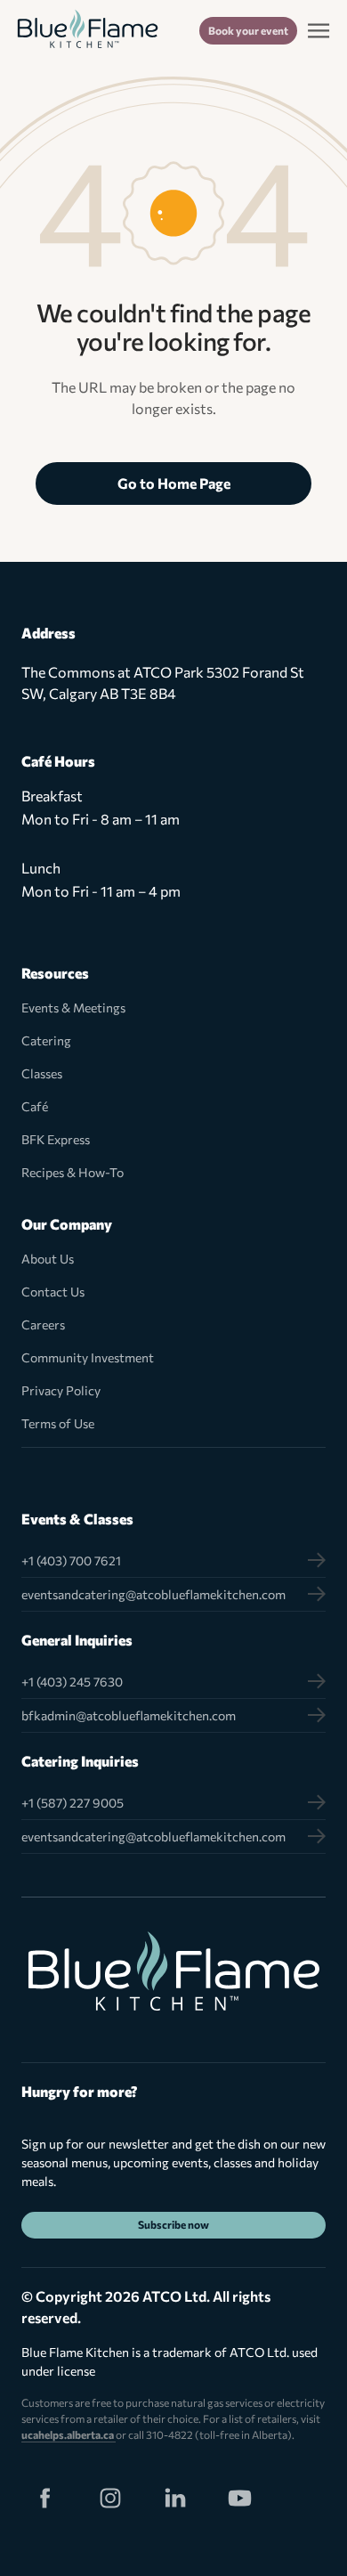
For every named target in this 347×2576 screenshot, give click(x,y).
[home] (88, 31)
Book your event (248, 30)
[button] (319, 30)
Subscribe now (173, 2224)
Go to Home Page (174, 483)
